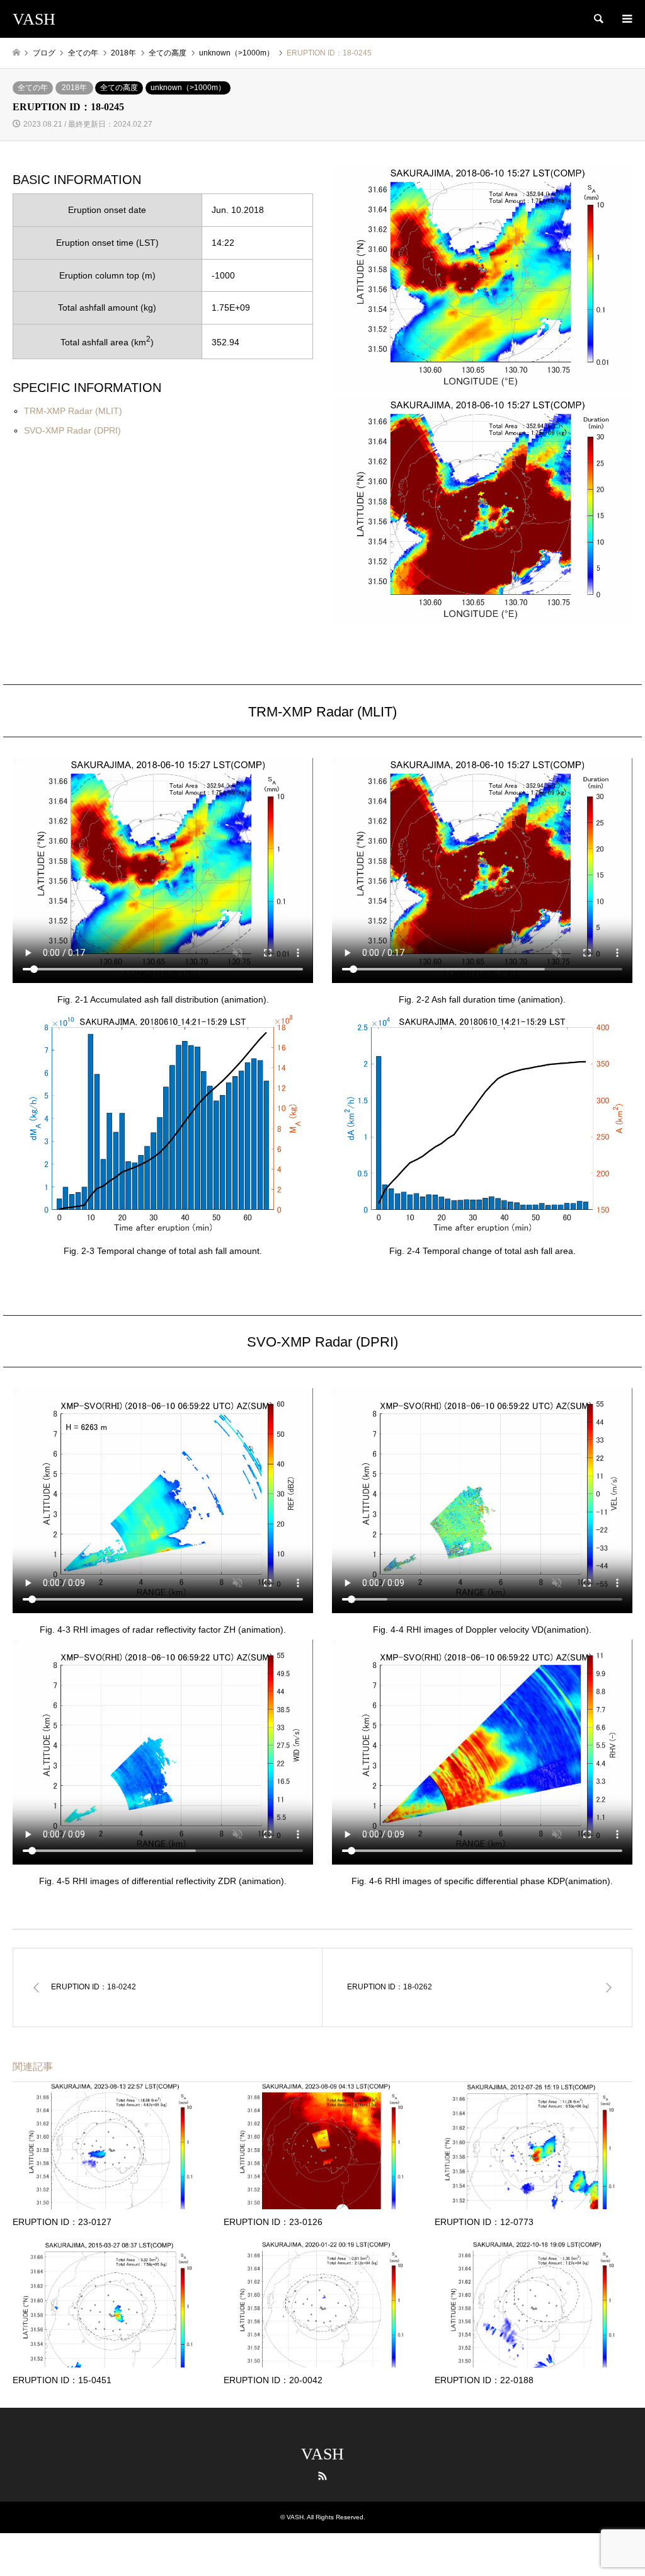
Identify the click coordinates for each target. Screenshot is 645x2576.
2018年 (74, 88)
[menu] (626, 19)
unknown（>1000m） (188, 88)
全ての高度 (119, 88)
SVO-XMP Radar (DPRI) (72, 430)
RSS (322, 2476)
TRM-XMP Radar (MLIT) (73, 411)
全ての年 (33, 88)
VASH (322, 2454)
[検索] (598, 19)
